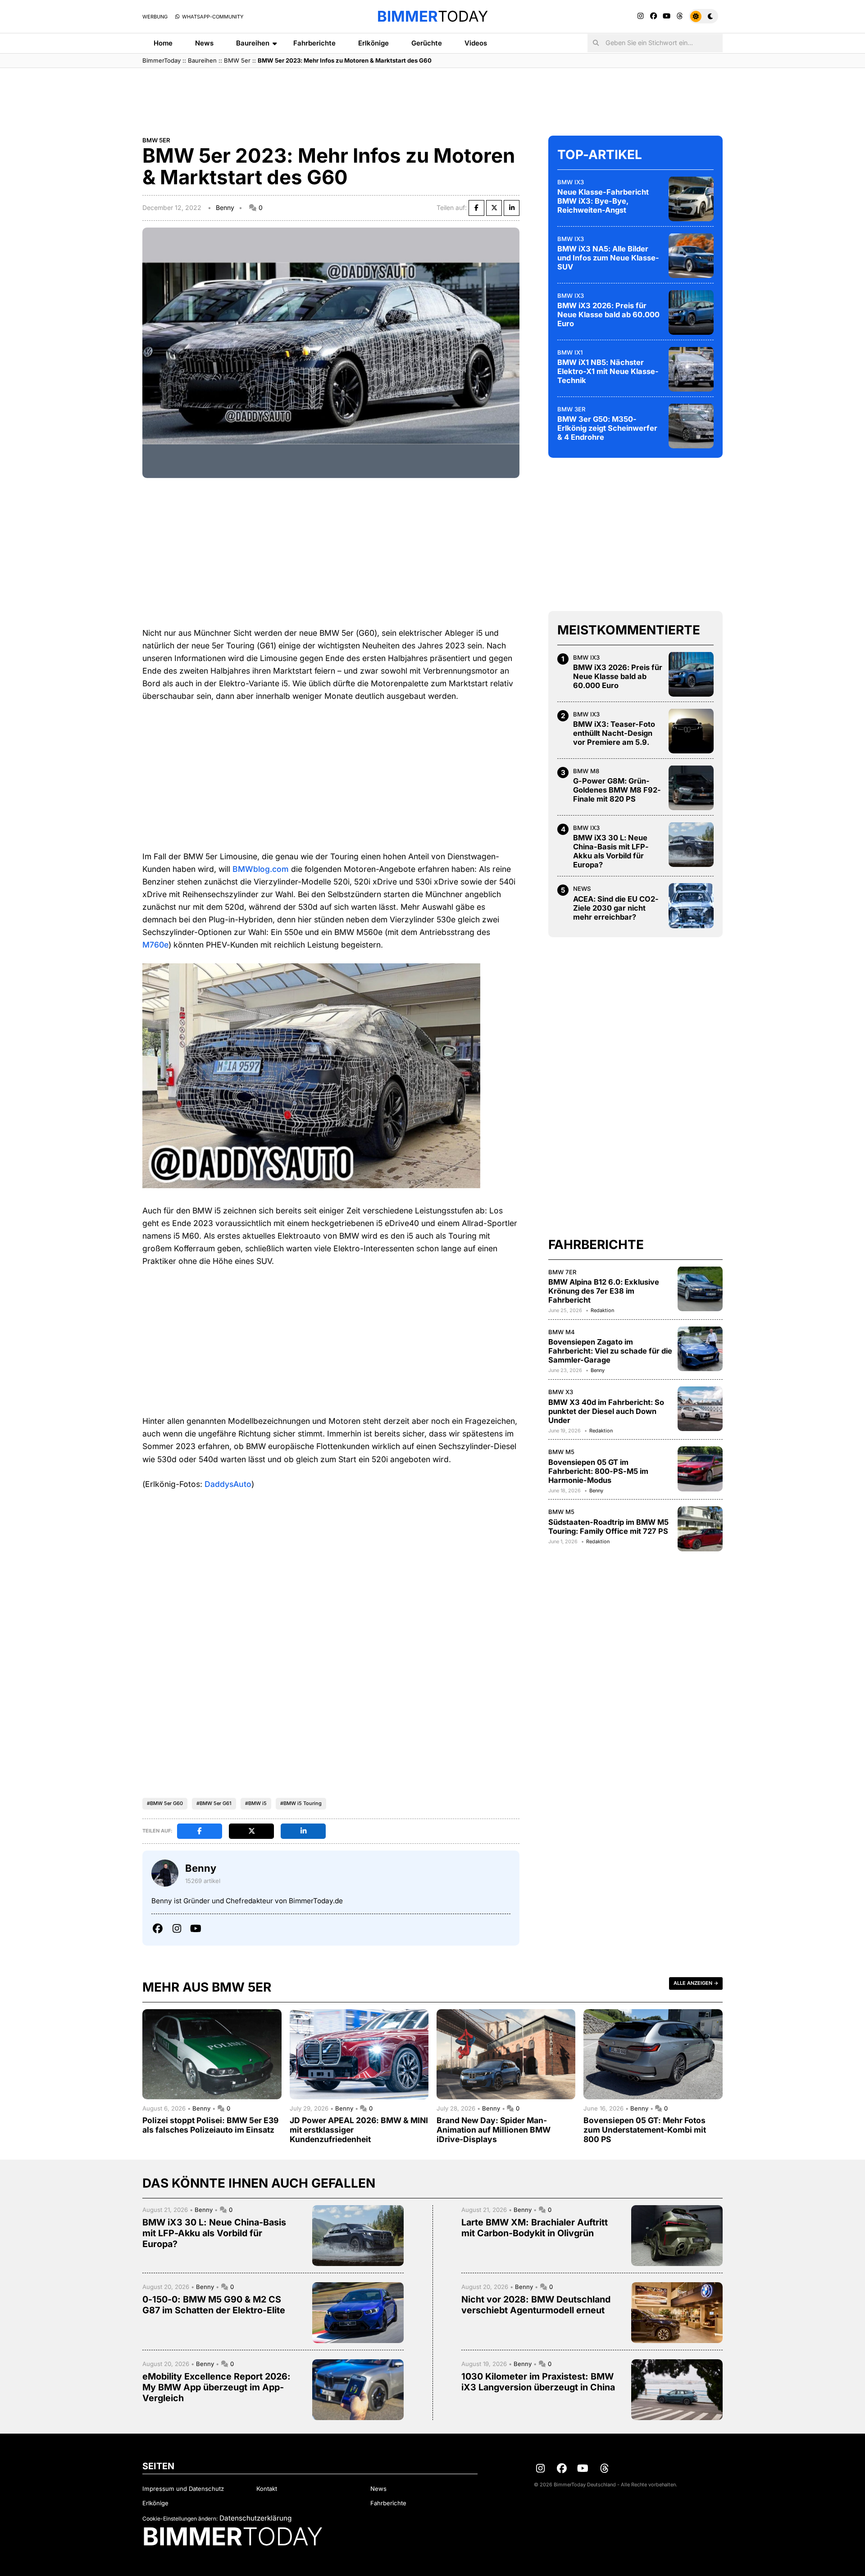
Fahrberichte (314, 43)
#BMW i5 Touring (301, 1803)
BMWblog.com (261, 869)
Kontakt (267, 2489)
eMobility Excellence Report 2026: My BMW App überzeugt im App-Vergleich (216, 2387)
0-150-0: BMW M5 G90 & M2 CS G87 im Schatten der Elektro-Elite (214, 2305)
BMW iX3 (571, 182)
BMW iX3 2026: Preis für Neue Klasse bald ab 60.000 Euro (608, 315)
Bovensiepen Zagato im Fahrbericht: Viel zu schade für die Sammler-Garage (610, 1351)
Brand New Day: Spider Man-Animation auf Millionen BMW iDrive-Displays (494, 2130)
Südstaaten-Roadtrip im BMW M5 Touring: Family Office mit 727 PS (608, 1526)
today (432, 16)
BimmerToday (162, 60)
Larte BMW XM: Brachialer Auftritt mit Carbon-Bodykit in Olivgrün (535, 2228)
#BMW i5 (256, 1803)
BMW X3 (561, 1391)
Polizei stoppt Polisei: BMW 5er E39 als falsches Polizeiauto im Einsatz (210, 2125)
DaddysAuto (228, 1484)
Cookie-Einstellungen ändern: (180, 2519)
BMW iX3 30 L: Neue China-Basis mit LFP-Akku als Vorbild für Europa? (611, 851)
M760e (155, 945)
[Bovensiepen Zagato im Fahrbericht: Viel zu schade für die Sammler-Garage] (700, 1349)
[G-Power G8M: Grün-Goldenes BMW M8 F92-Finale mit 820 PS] (691, 788)
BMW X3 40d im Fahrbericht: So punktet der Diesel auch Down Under (606, 1411)
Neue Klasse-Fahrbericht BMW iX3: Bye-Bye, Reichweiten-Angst (603, 201)
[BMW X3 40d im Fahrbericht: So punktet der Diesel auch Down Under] (700, 1409)
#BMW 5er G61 (214, 1803)
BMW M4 (562, 1331)
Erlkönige (373, 43)
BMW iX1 (570, 352)
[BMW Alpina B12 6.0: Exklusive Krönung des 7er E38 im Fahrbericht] (700, 1289)
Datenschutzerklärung (255, 2518)
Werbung (155, 17)
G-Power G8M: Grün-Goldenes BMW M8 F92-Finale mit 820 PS (617, 790)
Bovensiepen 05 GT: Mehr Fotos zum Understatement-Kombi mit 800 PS (645, 2130)
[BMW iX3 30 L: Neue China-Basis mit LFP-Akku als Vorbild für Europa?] (691, 844)
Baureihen (253, 43)
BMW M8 (586, 771)
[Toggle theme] (703, 16)
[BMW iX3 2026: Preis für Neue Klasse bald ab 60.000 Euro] (691, 312)
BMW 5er (237, 60)
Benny (225, 207)
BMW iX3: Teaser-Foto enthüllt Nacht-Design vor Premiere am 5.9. (614, 733)
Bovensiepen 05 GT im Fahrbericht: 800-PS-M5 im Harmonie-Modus (598, 1471)
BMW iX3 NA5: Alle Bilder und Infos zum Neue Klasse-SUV (608, 258)
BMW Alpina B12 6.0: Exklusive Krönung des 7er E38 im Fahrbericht (604, 1291)
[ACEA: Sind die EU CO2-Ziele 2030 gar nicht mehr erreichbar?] (691, 906)
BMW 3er (571, 409)
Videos (476, 43)
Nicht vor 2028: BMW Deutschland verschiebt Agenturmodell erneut (536, 2305)
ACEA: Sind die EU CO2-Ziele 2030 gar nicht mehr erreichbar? (616, 907)
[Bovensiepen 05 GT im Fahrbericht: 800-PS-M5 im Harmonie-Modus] (700, 1469)
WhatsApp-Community (212, 17)
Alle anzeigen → (696, 1983)
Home (163, 43)
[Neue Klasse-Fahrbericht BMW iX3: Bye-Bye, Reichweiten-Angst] (691, 199)
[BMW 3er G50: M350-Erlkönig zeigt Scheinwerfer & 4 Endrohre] (691, 426)
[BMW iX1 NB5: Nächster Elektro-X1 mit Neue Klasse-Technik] (691, 369)
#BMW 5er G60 (165, 1803)
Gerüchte (427, 43)
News (204, 43)
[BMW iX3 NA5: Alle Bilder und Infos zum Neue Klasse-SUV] (691, 255)
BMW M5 (561, 1452)
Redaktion (602, 1310)
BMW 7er (562, 1272)
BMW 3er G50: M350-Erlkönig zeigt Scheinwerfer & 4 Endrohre (607, 428)
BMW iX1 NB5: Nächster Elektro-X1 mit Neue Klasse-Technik (608, 371)
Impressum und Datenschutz (183, 2489)
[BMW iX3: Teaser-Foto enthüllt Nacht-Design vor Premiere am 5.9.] (691, 731)
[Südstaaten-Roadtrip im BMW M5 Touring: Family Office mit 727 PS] (700, 1529)
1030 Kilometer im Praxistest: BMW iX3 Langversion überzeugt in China (538, 2382)
